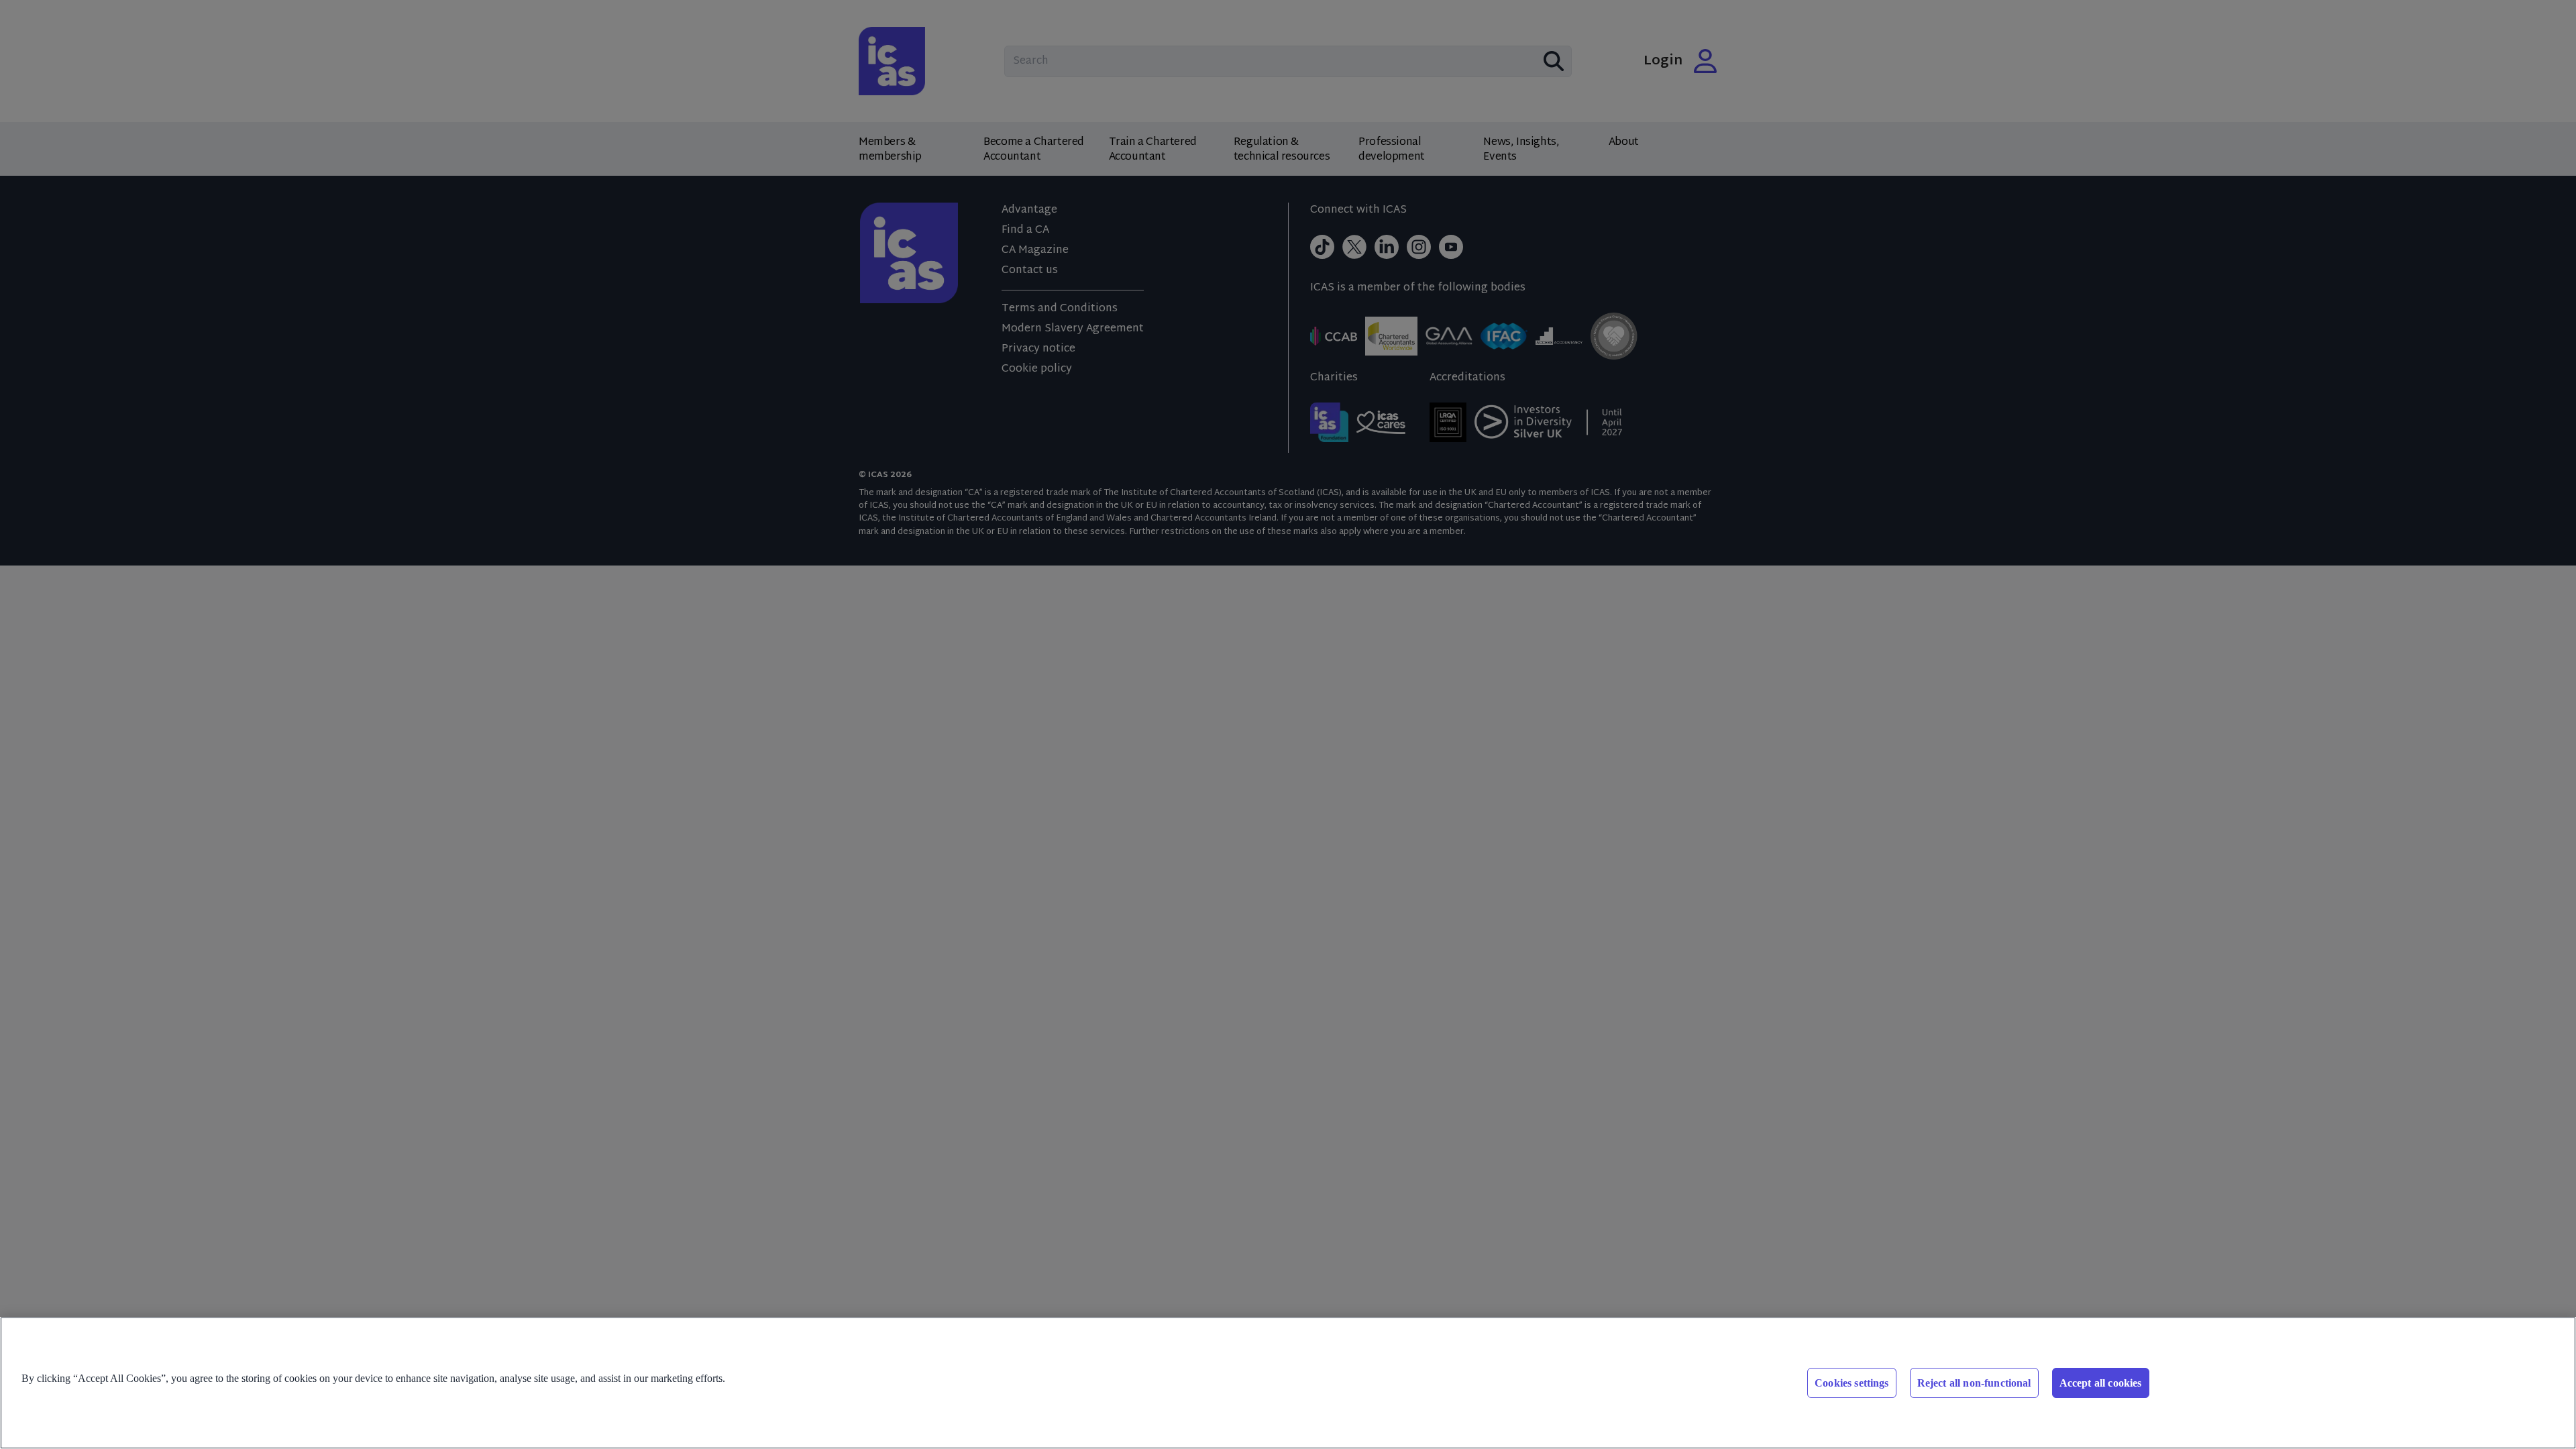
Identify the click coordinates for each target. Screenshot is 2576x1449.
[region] (1288, 1383)
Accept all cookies (2101, 1383)
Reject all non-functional (1974, 1383)
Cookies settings (1852, 1383)
